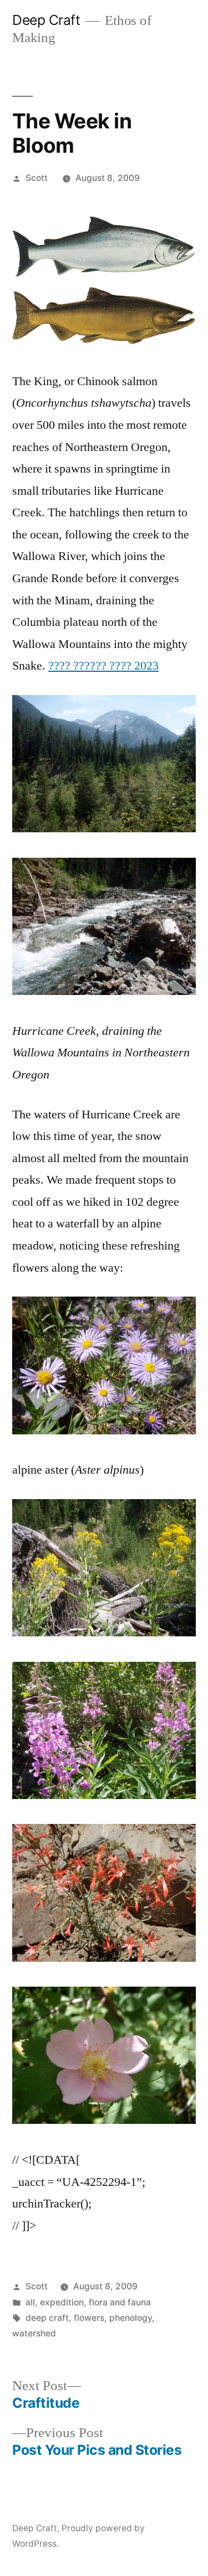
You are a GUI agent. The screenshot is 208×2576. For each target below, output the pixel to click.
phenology (131, 2318)
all (30, 2302)
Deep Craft (46, 20)
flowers (89, 2318)
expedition (62, 2302)
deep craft (47, 2318)
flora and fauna (120, 2302)
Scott (37, 178)
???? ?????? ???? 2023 (103, 666)
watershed (34, 2333)
